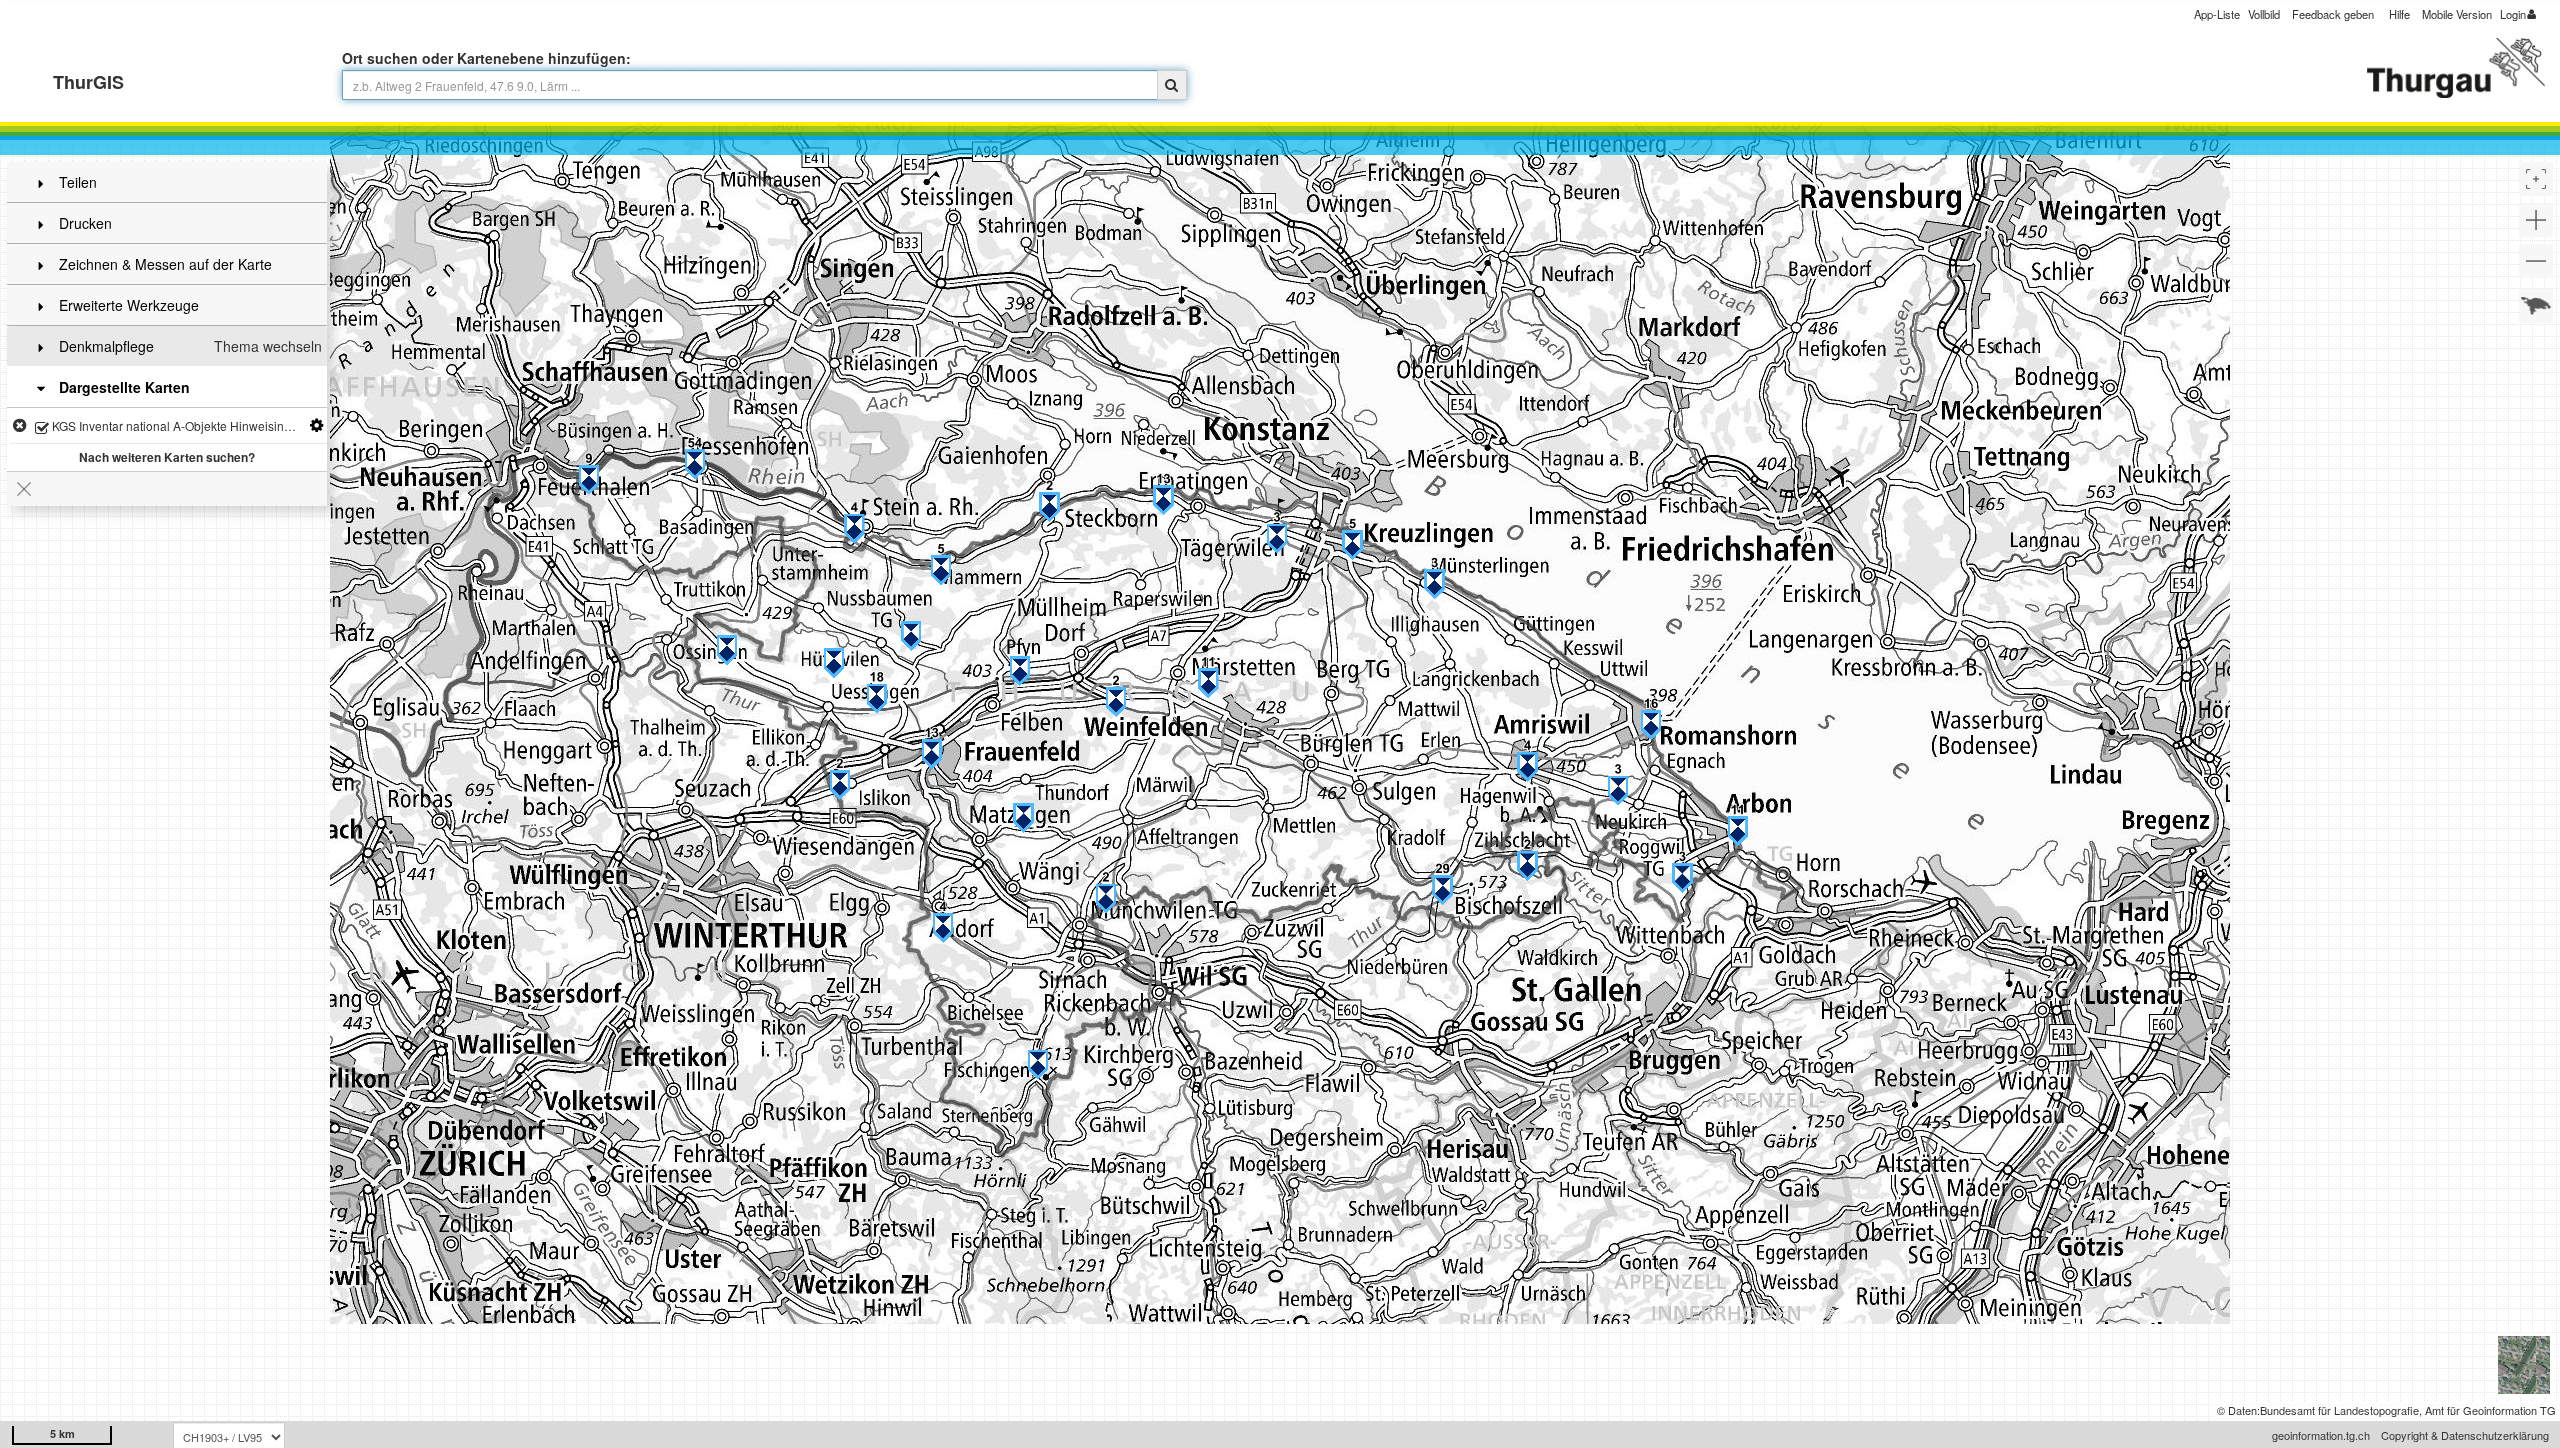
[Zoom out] (2536, 261)
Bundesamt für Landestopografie (2339, 1410)
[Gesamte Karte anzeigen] (2536, 306)
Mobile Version (2457, 14)
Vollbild (2264, 14)
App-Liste (2217, 14)
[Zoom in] (2536, 220)
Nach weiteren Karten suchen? (167, 457)
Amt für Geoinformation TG (2490, 1410)
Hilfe (2399, 14)
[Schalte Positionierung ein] (2536, 179)
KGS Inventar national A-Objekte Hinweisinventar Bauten (188, 425)
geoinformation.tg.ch (2321, 1435)
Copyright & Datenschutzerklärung (2465, 1435)
